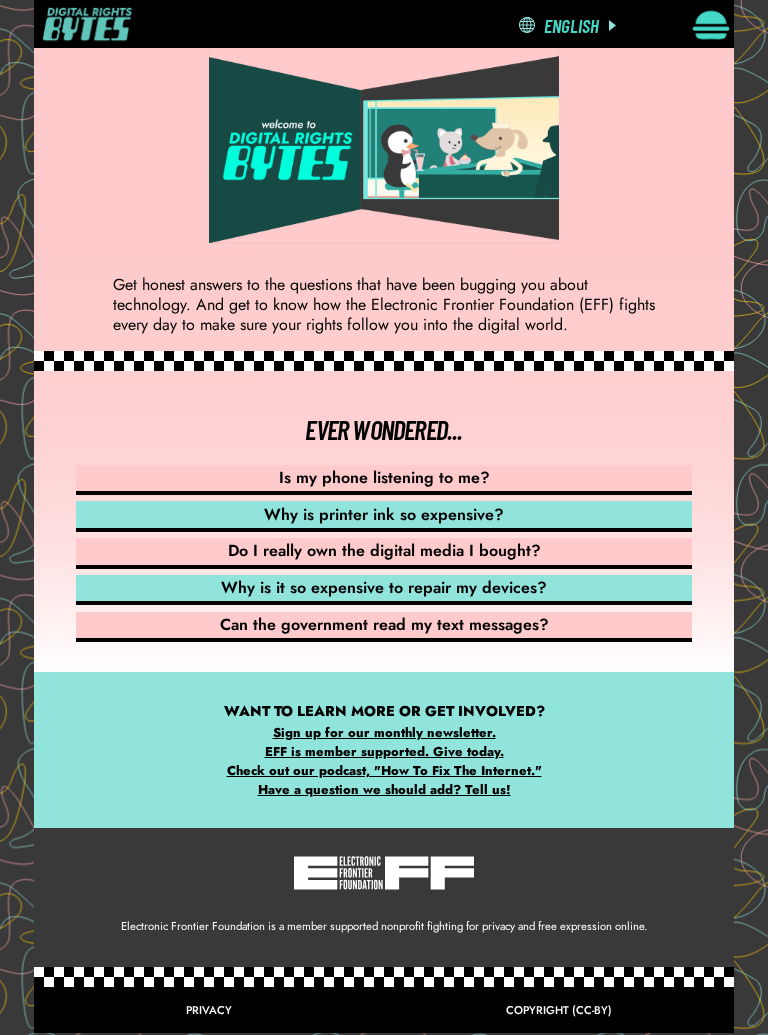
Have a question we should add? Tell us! (384, 789)
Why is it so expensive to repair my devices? (384, 587)
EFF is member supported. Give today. (384, 751)
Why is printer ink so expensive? (384, 514)
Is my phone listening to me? (384, 477)
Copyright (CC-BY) (559, 1010)
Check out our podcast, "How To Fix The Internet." (384, 770)
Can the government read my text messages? (384, 624)
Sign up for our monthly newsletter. (384, 732)
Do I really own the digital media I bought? (384, 550)
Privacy (209, 1010)
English (571, 25)
